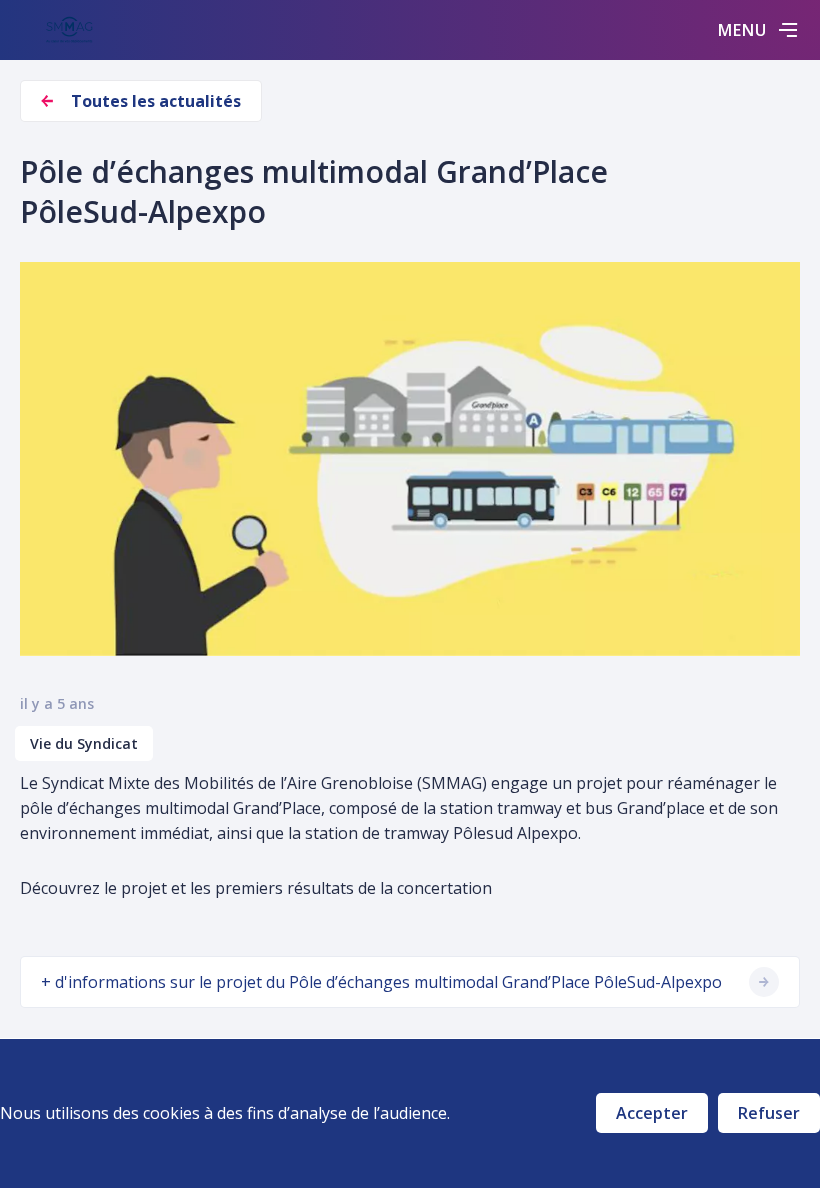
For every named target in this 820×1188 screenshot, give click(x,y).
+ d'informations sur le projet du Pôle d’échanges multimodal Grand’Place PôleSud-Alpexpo (381, 982)
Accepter (652, 1113)
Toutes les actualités (156, 101)
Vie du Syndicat (84, 743)
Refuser (769, 1113)
